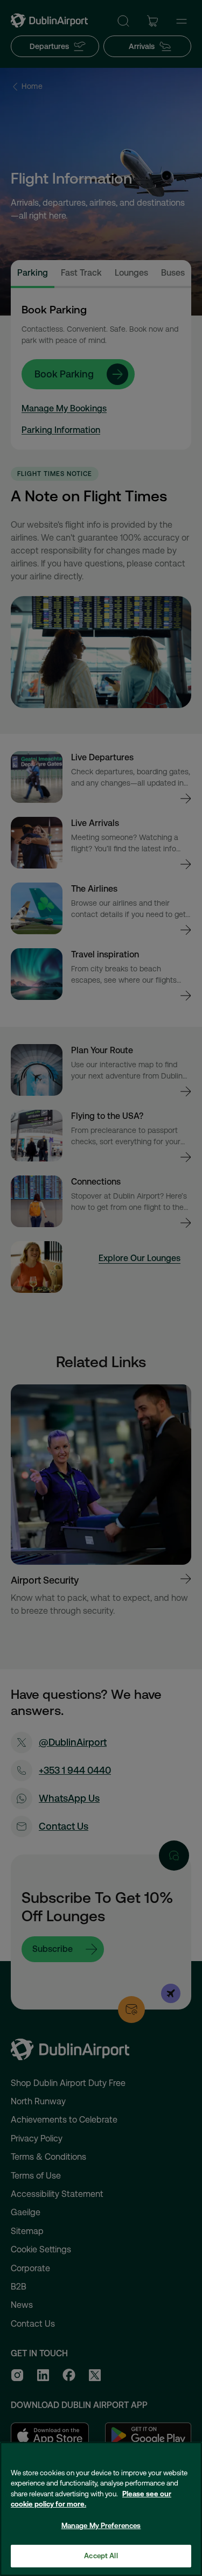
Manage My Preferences (101, 2526)
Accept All (101, 2556)
